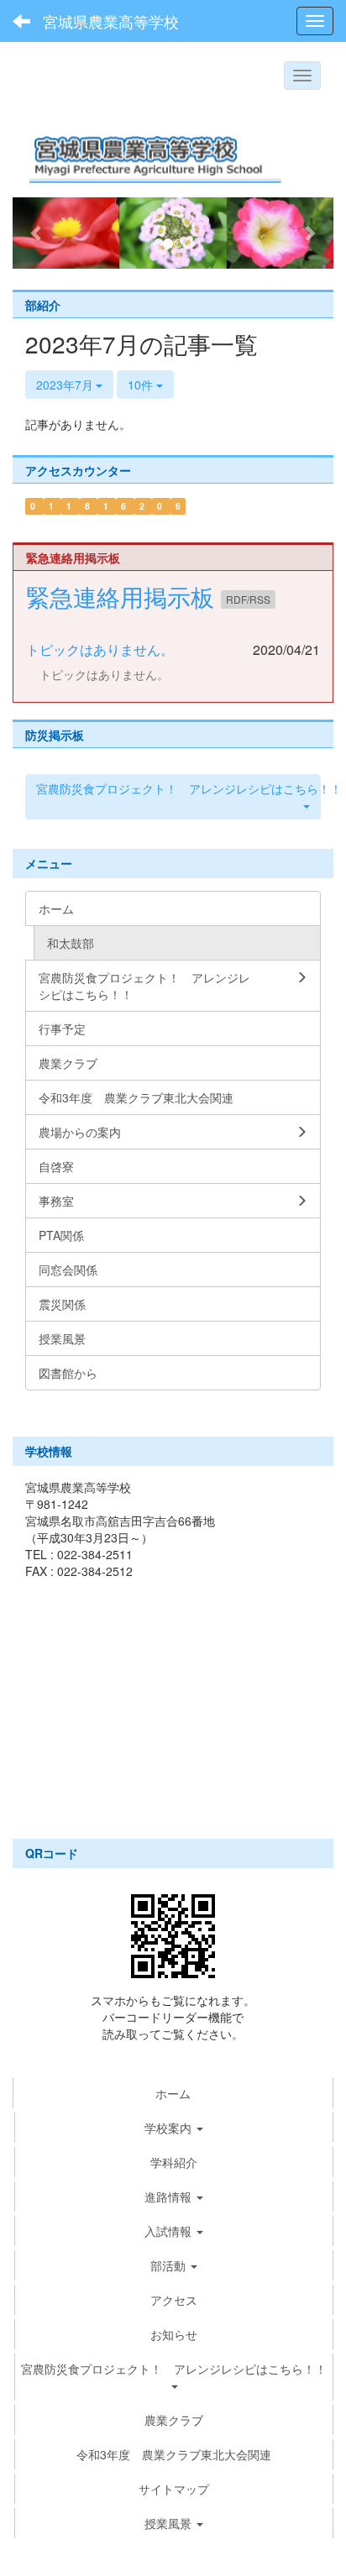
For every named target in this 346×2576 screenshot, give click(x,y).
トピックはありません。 (100, 649)
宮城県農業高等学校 (111, 21)
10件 (142, 385)
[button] (37, 233)
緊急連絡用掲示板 (123, 596)
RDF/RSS (248, 599)
